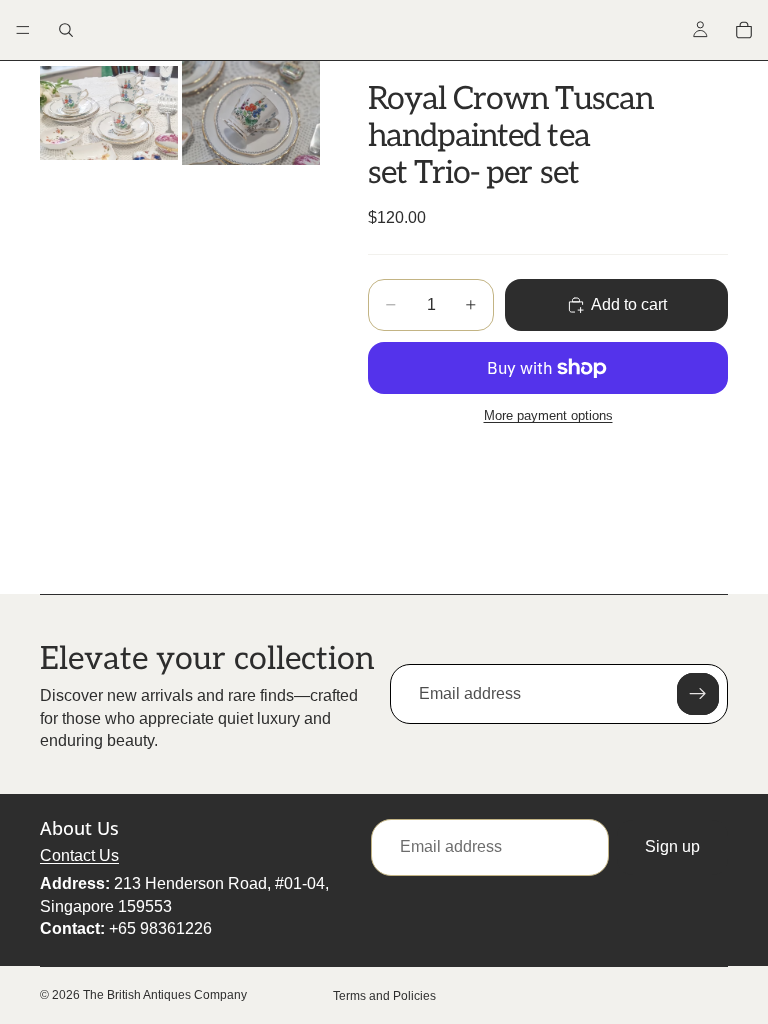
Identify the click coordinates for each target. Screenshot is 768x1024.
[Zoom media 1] (109, 113)
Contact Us (79, 855)
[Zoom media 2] (251, 113)
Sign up (672, 847)
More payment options (548, 415)
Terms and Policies (384, 996)
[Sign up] (698, 694)
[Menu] (23, 30)
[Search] (66, 30)
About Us (79, 829)
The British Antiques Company (165, 995)
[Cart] (744, 30)
